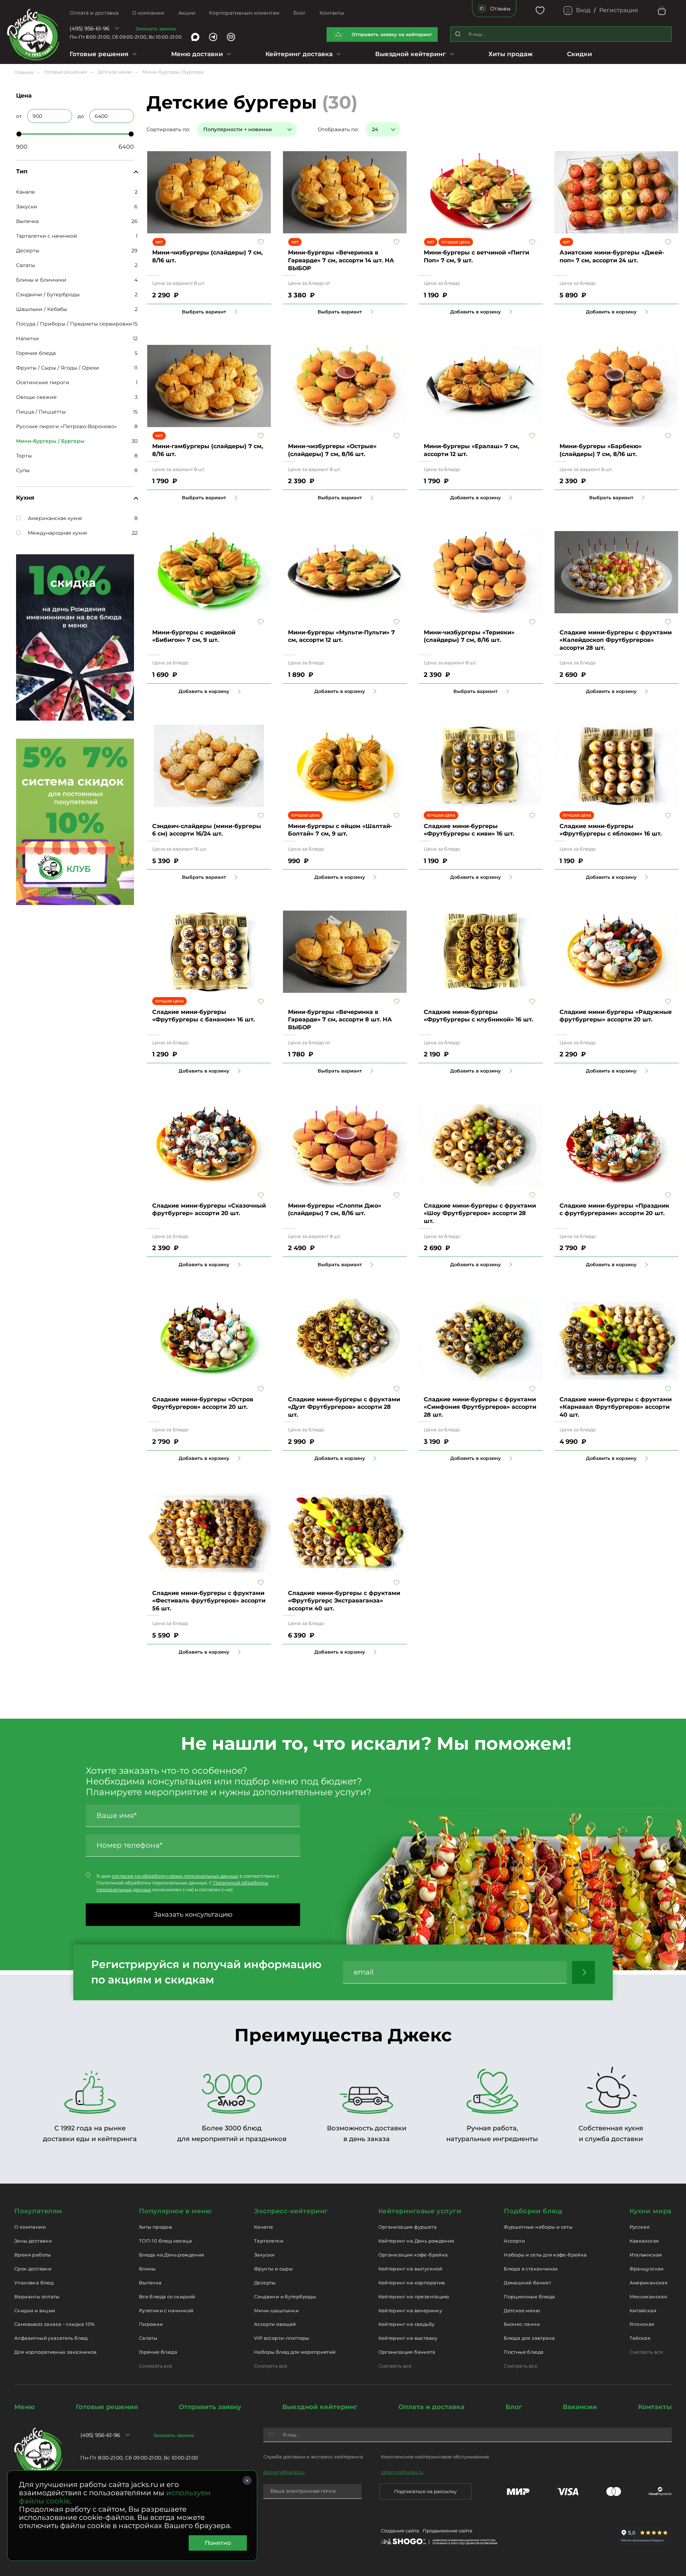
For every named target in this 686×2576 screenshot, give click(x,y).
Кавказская (644, 2241)
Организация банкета (407, 2352)
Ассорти (514, 2241)
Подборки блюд (533, 2211)
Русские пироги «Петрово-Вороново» (66, 426)
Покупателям (38, 2211)
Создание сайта (400, 2531)
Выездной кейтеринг (411, 54)
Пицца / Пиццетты (41, 412)
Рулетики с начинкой (166, 2310)
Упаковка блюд (34, 2283)
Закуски (27, 207)
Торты (24, 456)
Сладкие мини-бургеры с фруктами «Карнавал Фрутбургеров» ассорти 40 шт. (616, 1407)
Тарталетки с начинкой (47, 236)
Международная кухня (57, 533)
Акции (187, 13)
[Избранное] (540, 11)
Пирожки (151, 2324)
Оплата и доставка (94, 13)
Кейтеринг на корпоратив (412, 2283)
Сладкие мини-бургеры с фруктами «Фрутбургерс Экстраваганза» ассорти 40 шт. (344, 1601)
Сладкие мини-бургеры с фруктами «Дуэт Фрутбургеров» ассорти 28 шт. (344, 1407)
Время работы (33, 2255)
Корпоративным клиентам (244, 13)
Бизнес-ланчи (522, 2324)
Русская (640, 2227)
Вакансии (580, 2407)
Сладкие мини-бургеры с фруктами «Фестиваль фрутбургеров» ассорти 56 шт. (209, 1601)
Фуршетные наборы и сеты (538, 2227)
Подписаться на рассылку (425, 2491)
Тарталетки (269, 2241)
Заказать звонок (156, 29)
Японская (642, 2324)
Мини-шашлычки (276, 2310)
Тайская (640, 2338)
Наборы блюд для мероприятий (295, 2352)
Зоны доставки (33, 2241)
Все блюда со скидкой (167, 2297)
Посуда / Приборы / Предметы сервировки (74, 324)
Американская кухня (55, 518)
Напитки (28, 338)
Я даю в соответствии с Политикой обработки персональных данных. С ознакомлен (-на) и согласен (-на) (188, 1883)
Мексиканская (648, 2297)
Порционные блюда (529, 2297)
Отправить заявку (210, 2407)
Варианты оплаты (37, 2297)
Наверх (5, 644)
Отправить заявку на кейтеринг (392, 34)
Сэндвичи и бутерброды (285, 2297)
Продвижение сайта (448, 2531)
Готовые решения (99, 54)
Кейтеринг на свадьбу (407, 2324)
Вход (583, 10)
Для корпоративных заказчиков (55, 2352)
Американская (649, 2283)
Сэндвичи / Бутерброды (48, 294)
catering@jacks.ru (402, 2472)
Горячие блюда (36, 353)
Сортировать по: (168, 129)
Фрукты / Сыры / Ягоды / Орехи (58, 368)
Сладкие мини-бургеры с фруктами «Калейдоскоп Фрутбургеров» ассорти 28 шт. (616, 640)
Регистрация (619, 10)
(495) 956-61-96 (90, 28)
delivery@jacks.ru (284, 2472)
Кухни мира (651, 2211)
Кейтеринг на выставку (408, 2338)
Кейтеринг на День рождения (416, 2241)
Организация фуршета (407, 2227)
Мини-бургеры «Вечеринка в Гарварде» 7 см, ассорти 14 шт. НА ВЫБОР (341, 260)
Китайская (643, 2310)
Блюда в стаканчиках (531, 2269)
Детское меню (522, 2310)
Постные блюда (524, 2352)
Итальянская (646, 2255)
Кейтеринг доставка (299, 54)
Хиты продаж (511, 54)
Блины (147, 2269)
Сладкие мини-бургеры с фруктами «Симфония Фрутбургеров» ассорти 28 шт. (480, 1407)
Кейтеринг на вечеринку (410, 2310)
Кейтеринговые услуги (420, 2211)
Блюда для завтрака (529, 2338)
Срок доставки (33, 2269)
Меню (24, 2407)
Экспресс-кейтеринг (291, 2211)
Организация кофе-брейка (413, 2255)
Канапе (26, 192)
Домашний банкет (527, 2283)
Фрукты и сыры (273, 2269)
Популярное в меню (175, 2211)
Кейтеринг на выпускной (411, 2269)
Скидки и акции (35, 2310)
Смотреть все (156, 2366)
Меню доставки (197, 54)
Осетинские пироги (43, 382)
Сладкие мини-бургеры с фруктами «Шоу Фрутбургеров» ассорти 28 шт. (480, 1213)
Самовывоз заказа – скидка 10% (54, 2324)
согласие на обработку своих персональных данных (175, 1876)
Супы (23, 470)
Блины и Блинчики (41, 280)
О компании (148, 13)
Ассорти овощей (275, 2324)
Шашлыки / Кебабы (42, 309)
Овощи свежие (36, 397)
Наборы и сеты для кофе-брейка (545, 2255)
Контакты (332, 13)
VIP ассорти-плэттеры (282, 2338)
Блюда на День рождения (172, 2255)
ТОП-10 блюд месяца (165, 2241)
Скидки (580, 54)
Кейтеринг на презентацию (414, 2297)
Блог (300, 13)
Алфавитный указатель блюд (51, 2338)
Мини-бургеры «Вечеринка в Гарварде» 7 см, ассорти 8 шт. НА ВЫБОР (340, 1020)
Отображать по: (338, 129)
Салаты (26, 265)
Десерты (28, 251)
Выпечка (27, 221)
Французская (647, 2269)
